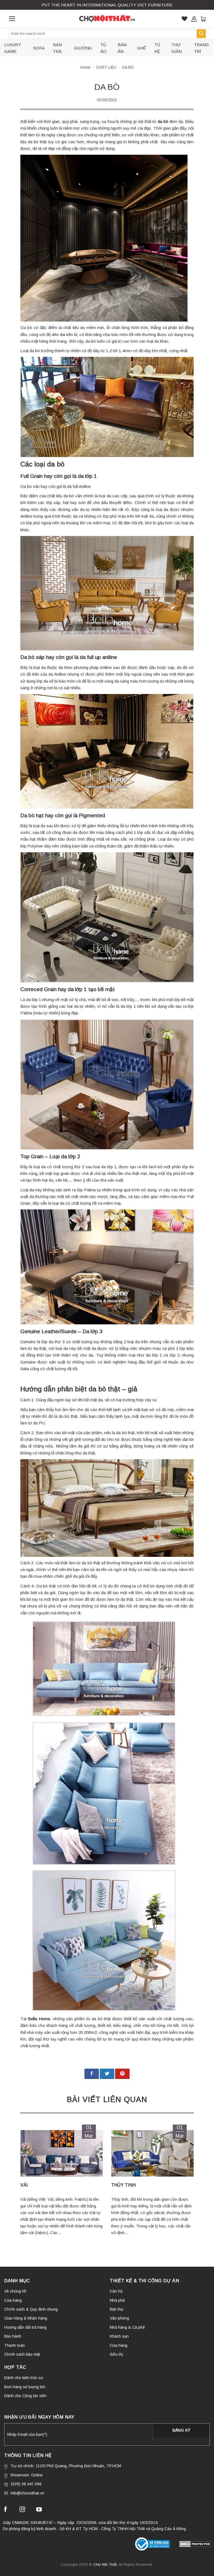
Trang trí (201, 48)
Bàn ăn (122, 48)
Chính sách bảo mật (22, 2354)
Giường (83, 48)
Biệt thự (117, 2309)
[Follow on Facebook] (6, 2510)
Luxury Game (13, 48)
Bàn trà (57, 48)
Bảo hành (13, 2336)
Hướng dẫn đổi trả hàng (25, 2327)
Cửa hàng (13, 2300)
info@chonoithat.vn (27, 2493)
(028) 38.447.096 (26, 2484)
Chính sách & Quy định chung (31, 2309)
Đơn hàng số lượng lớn (25, 2387)
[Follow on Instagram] (22, 2510)
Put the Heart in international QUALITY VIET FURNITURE (107, 5)
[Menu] (12, 19)
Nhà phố (117, 2300)
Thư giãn (177, 48)
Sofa (39, 48)
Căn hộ (116, 2291)
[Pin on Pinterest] (122, 2074)
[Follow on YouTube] (39, 2510)
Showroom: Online (26, 2475)
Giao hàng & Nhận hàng (26, 2318)
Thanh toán (14, 2345)
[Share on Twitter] (107, 2074)
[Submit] (201, 34)
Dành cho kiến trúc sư (24, 2378)
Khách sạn (119, 2336)
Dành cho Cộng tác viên (25, 2396)
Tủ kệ (157, 48)
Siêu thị (116, 2354)
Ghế (142, 48)
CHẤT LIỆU (106, 67)
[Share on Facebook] (92, 2074)
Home (85, 67)
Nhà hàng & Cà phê (127, 2327)
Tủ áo (103, 48)
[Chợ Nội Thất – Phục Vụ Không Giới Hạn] (107, 19)
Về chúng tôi (15, 2291)
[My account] (194, 19)
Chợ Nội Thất (105, 2564)
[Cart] (203, 19)
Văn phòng (119, 2318)
